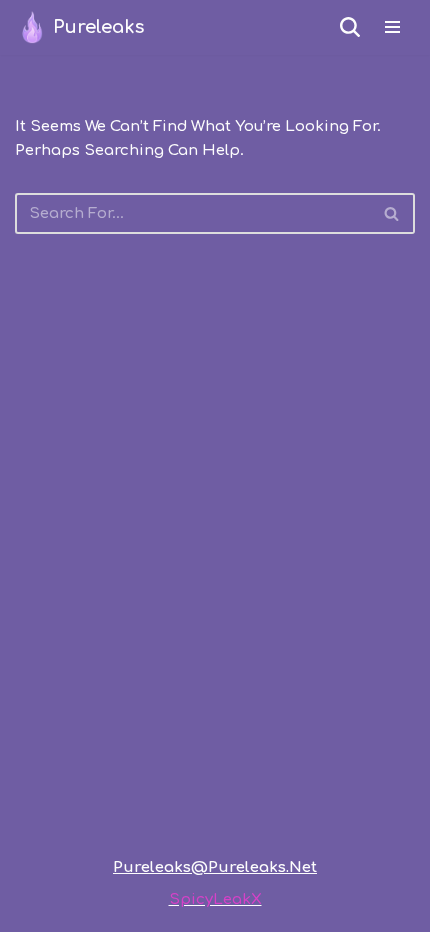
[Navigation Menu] (392, 27)
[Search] (350, 27)
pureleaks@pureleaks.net (215, 867)
